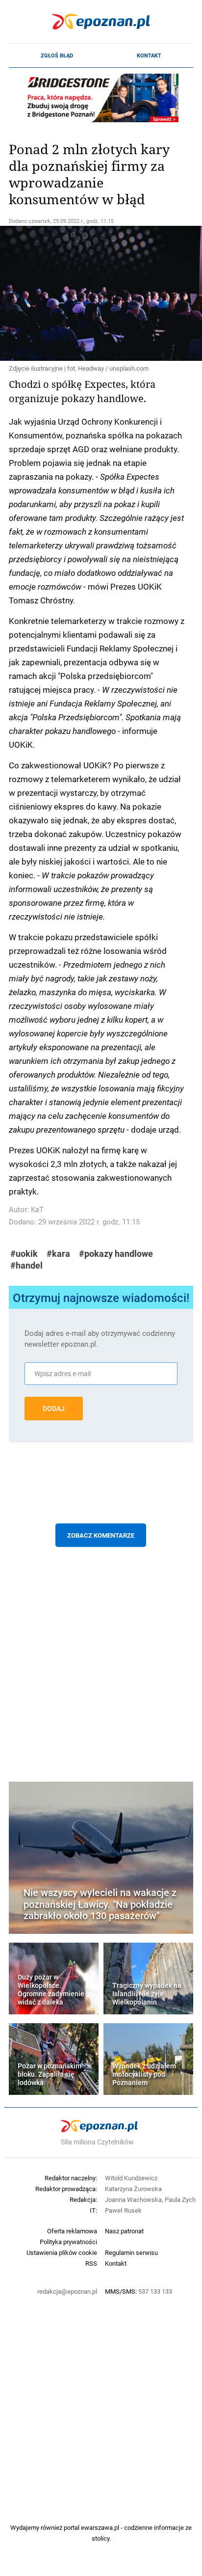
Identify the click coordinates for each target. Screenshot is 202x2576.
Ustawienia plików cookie (62, 2252)
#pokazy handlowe (116, 1254)
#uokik (24, 1254)
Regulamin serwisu (131, 2252)
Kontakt (149, 55)
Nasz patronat (124, 2231)
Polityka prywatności (68, 2242)
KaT (37, 1209)
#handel (26, 1265)
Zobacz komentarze (101, 1535)
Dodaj (54, 1409)
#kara (58, 1254)
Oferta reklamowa (72, 2231)
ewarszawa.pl (100, 2527)
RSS (91, 2263)
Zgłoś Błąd (57, 55)
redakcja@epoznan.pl (67, 2291)
